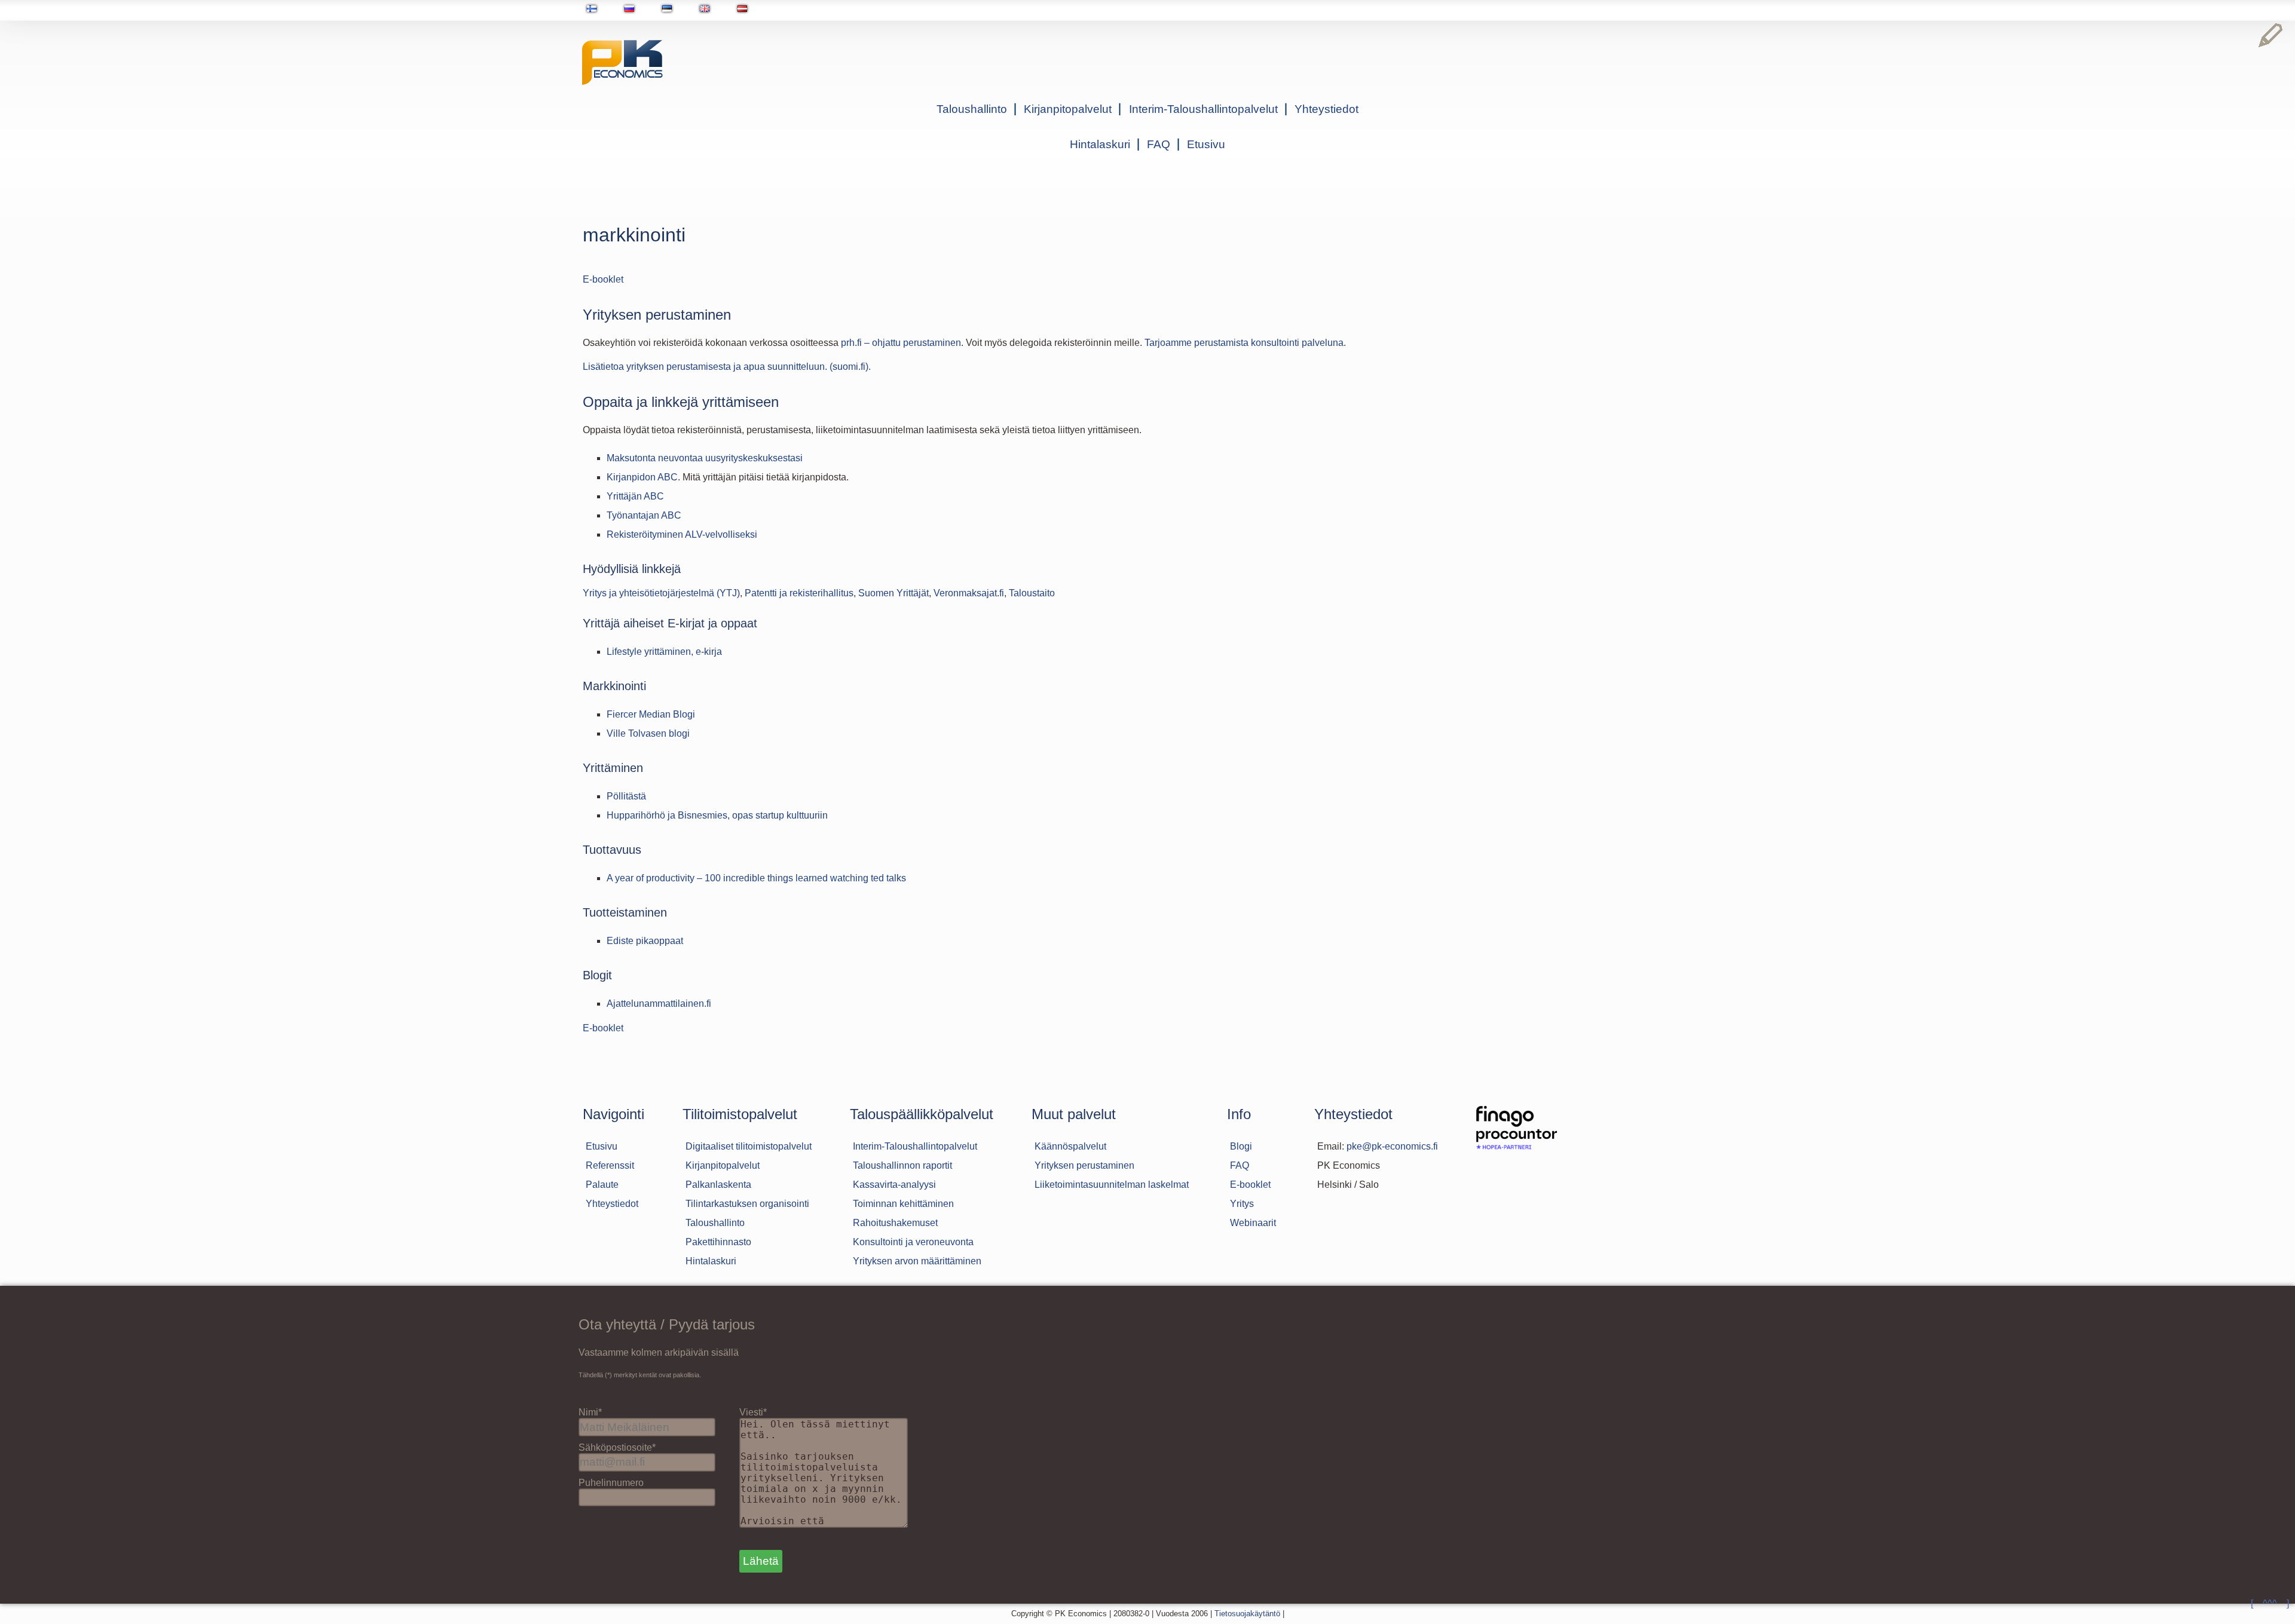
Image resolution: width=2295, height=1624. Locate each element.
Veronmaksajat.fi (969, 593)
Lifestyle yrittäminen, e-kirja (664, 652)
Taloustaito (1032, 593)
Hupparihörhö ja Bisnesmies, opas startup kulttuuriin (717, 815)
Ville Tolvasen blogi (648, 733)
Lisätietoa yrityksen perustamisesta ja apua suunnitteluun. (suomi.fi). (727, 367)
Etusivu (1206, 144)
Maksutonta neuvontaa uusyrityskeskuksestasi (705, 458)
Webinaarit (1253, 1223)
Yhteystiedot (1326, 109)
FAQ (1159, 144)
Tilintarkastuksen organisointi (747, 1204)
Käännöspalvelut (1070, 1146)
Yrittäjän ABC (635, 496)
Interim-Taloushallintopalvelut (1203, 109)
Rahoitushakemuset (895, 1223)
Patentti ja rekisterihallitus (799, 593)
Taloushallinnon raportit (902, 1165)
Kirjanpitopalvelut (1068, 109)
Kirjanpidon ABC (642, 477)
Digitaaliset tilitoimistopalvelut (749, 1146)
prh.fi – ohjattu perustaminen (901, 343)
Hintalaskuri (1100, 144)
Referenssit (610, 1165)
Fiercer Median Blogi (651, 714)
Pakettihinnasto (718, 1242)
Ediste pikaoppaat (645, 941)
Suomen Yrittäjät (893, 593)
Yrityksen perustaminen (1084, 1165)
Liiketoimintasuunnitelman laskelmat (1112, 1185)
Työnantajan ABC (644, 515)
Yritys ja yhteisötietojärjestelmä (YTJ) (661, 593)
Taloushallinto (972, 109)
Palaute (602, 1185)
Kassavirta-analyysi (894, 1185)
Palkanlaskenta (718, 1185)
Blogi (1241, 1146)
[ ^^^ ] (2270, 1603)
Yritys (1242, 1204)
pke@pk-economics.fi (1392, 1146)
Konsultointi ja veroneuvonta (913, 1242)
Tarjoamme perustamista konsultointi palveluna (1244, 343)
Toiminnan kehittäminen (903, 1204)
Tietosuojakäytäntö (1247, 1614)
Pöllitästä (626, 796)
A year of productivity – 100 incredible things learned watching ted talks (756, 878)
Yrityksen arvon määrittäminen (917, 1261)
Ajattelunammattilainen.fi (659, 1003)
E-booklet (603, 279)
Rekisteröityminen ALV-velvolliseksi (682, 534)
